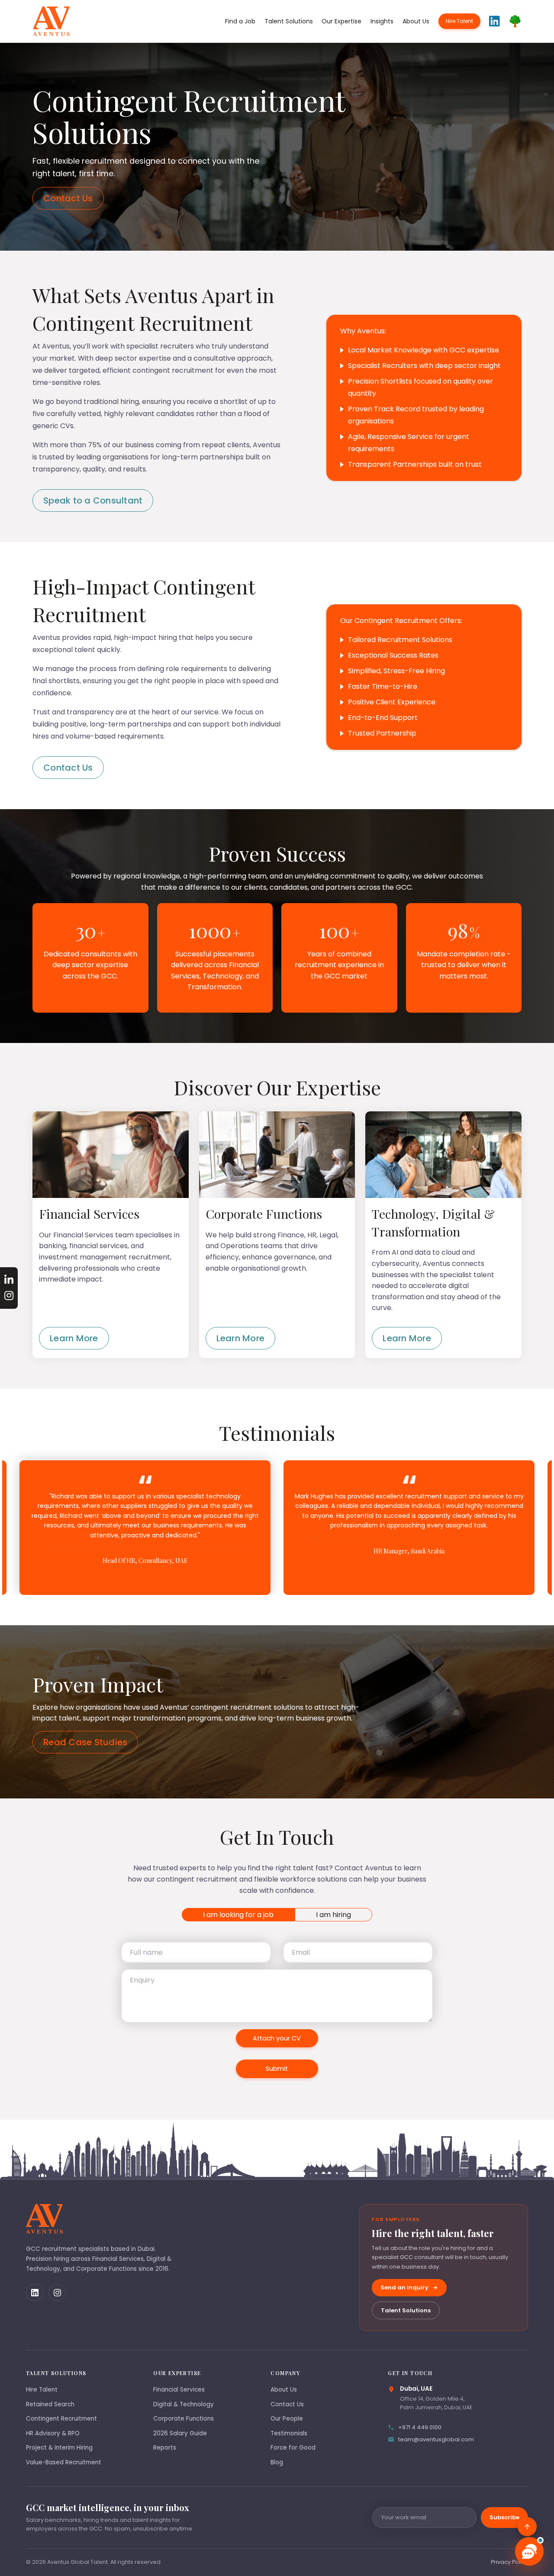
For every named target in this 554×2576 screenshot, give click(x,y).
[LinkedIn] (35, 2292)
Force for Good (293, 2448)
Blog (277, 2462)
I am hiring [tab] (333, 1915)
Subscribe (504, 2517)
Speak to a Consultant (93, 500)
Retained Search (50, 2404)
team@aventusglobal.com (436, 2439)
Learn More (74, 1338)
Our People (287, 2419)
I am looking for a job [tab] (238, 1915)
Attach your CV (277, 2038)
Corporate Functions (184, 2419)
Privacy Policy (509, 2562)
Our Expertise (341, 21)
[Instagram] (57, 2292)
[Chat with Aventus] (529, 2551)
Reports (165, 2448)
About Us (416, 21)
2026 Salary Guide (180, 2433)
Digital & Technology (184, 2404)
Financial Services (179, 2390)
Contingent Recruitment (61, 2419)
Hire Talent (459, 21)
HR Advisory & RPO (53, 2433)
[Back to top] (527, 2527)
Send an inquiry (404, 2287)
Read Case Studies (85, 1742)
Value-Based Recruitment (64, 2462)
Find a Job (240, 21)
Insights (382, 21)
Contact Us (68, 198)
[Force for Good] (515, 21)
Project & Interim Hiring (59, 2448)
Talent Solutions (289, 21)
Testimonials (289, 2433)
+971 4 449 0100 (420, 2427)
